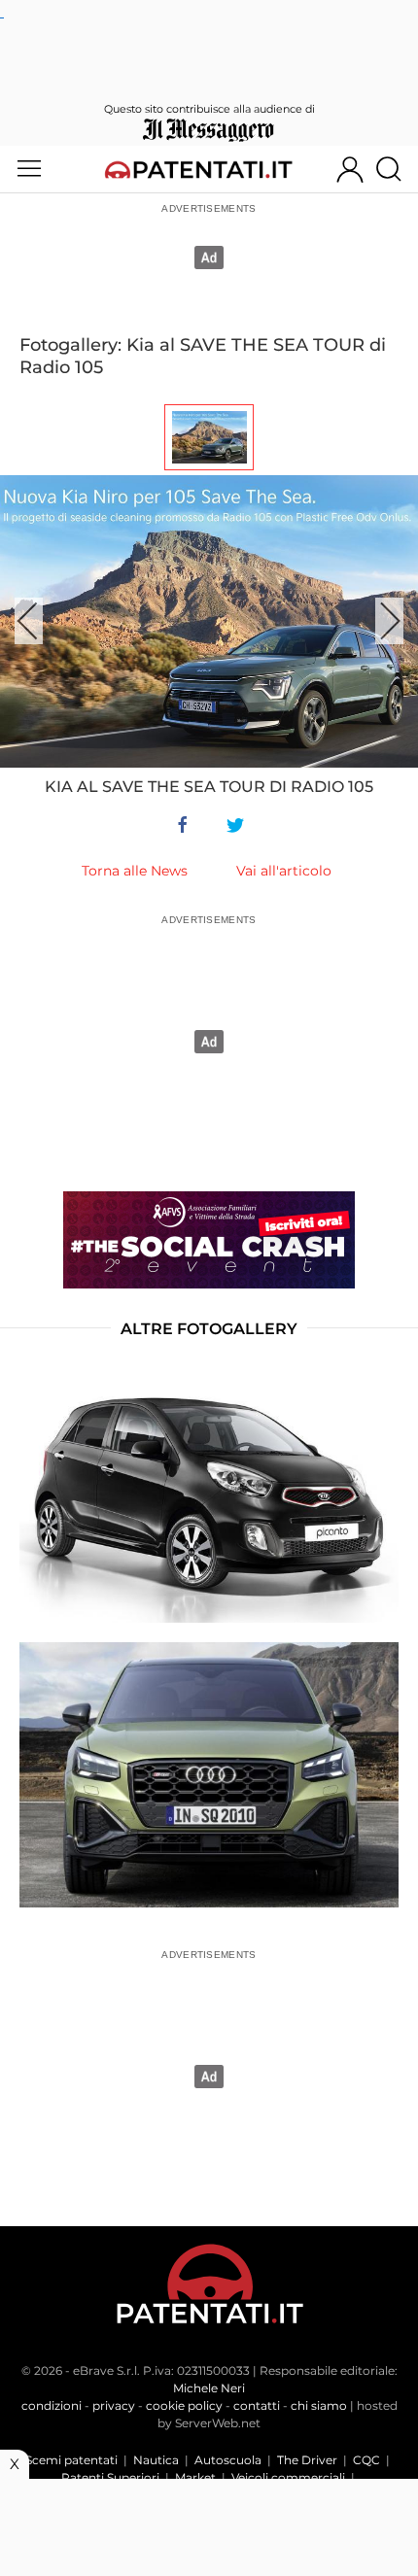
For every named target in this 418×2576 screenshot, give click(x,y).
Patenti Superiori (110, 2477)
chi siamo (319, 2405)
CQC (366, 2460)
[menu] (29, 169)
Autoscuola (228, 2460)
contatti (257, 2405)
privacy (114, 2405)
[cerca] (396, 169)
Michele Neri (209, 2388)
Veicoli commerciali (288, 2477)
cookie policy (184, 2405)
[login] (350, 169)
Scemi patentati (71, 2460)
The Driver (307, 2460)
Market (195, 2477)
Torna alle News (135, 871)
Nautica (156, 2460)
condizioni (52, 2405)
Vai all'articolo (284, 871)
